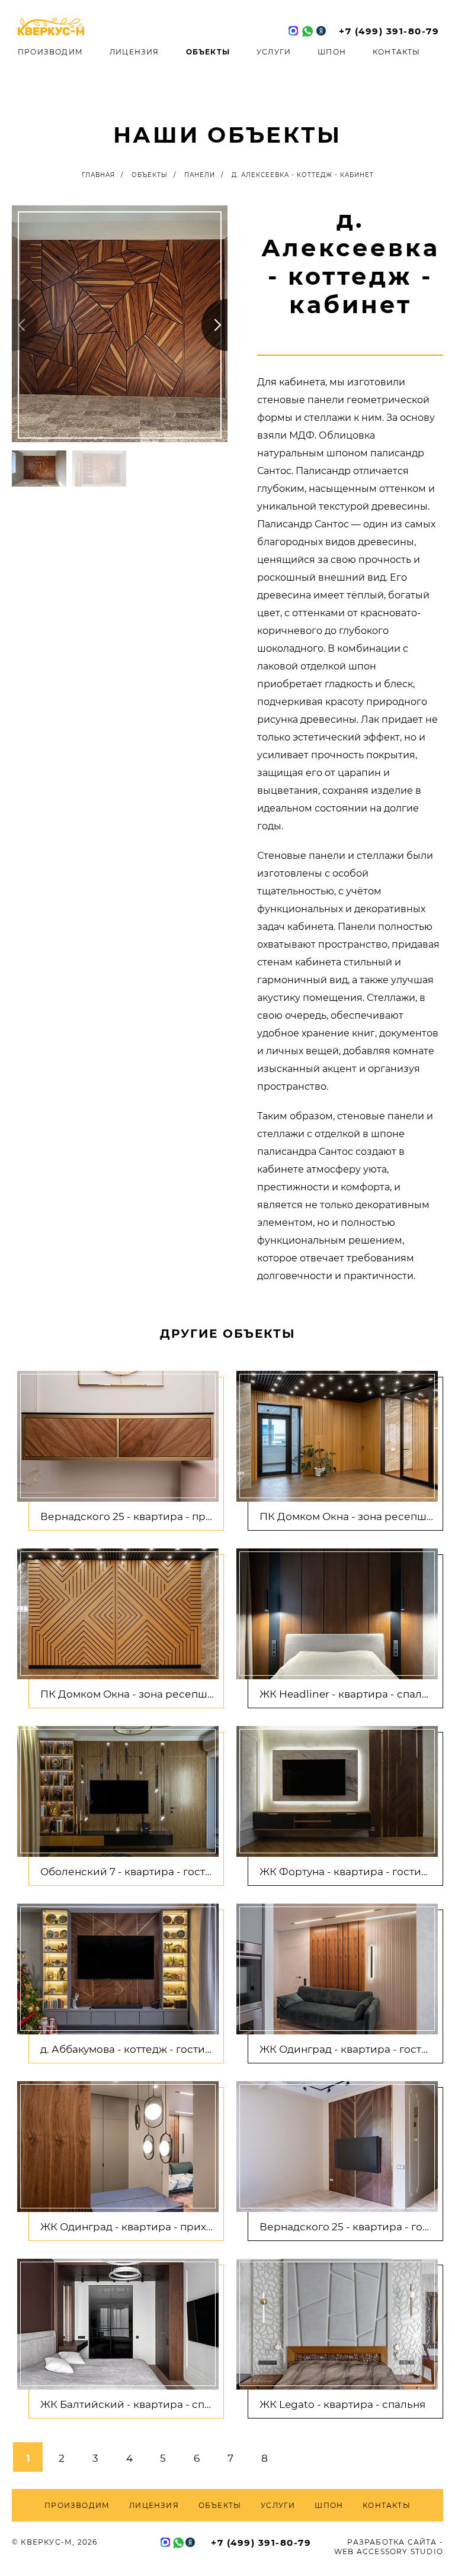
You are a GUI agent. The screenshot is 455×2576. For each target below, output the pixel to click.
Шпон (332, 52)
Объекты (208, 52)
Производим (50, 52)
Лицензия (134, 52)
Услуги (274, 52)
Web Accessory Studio (389, 2551)
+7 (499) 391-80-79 (389, 31)
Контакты (397, 52)
